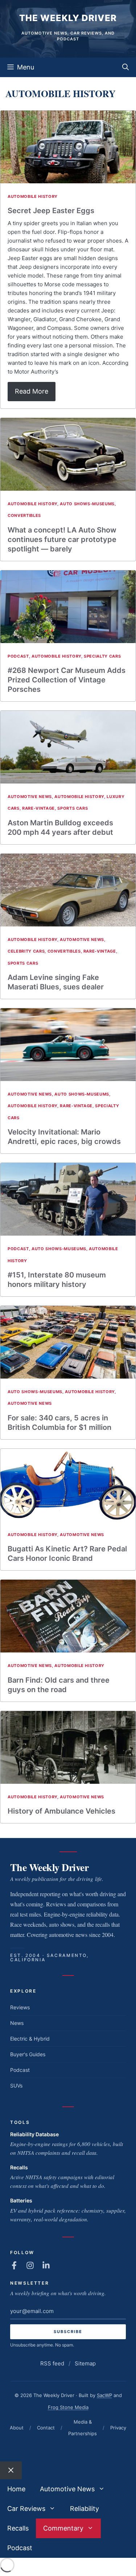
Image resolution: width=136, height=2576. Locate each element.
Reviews (20, 2007)
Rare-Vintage (38, 808)
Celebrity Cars (26, 951)
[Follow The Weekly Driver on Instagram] (30, 2265)
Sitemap (85, 2363)
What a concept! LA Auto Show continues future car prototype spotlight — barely (62, 539)
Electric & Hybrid (30, 2039)
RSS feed (52, 2363)
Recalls (19, 2167)
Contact (46, 2428)
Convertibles (24, 515)
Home (16, 2489)
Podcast (18, 656)
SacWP (104, 2395)
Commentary (63, 2528)
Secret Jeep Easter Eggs (51, 211)
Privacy (118, 2428)
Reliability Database (34, 2134)
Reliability (85, 2509)
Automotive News (30, 797)
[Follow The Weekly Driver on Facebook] (14, 2265)
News (17, 2023)
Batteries (21, 2200)
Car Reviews (26, 2509)
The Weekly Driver (68, 18)
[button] (125, 67)
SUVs (16, 2085)
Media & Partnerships (83, 2428)
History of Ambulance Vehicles (61, 1811)
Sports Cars (73, 808)
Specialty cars (102, 656)
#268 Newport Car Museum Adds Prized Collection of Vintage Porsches (67, 680)
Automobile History (33, 196)
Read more (32, 391)
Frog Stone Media (68, 2407)
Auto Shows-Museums (87, 504)
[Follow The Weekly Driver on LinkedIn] (46, 2265)
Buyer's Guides (28, 2054)
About (17, 2428)
